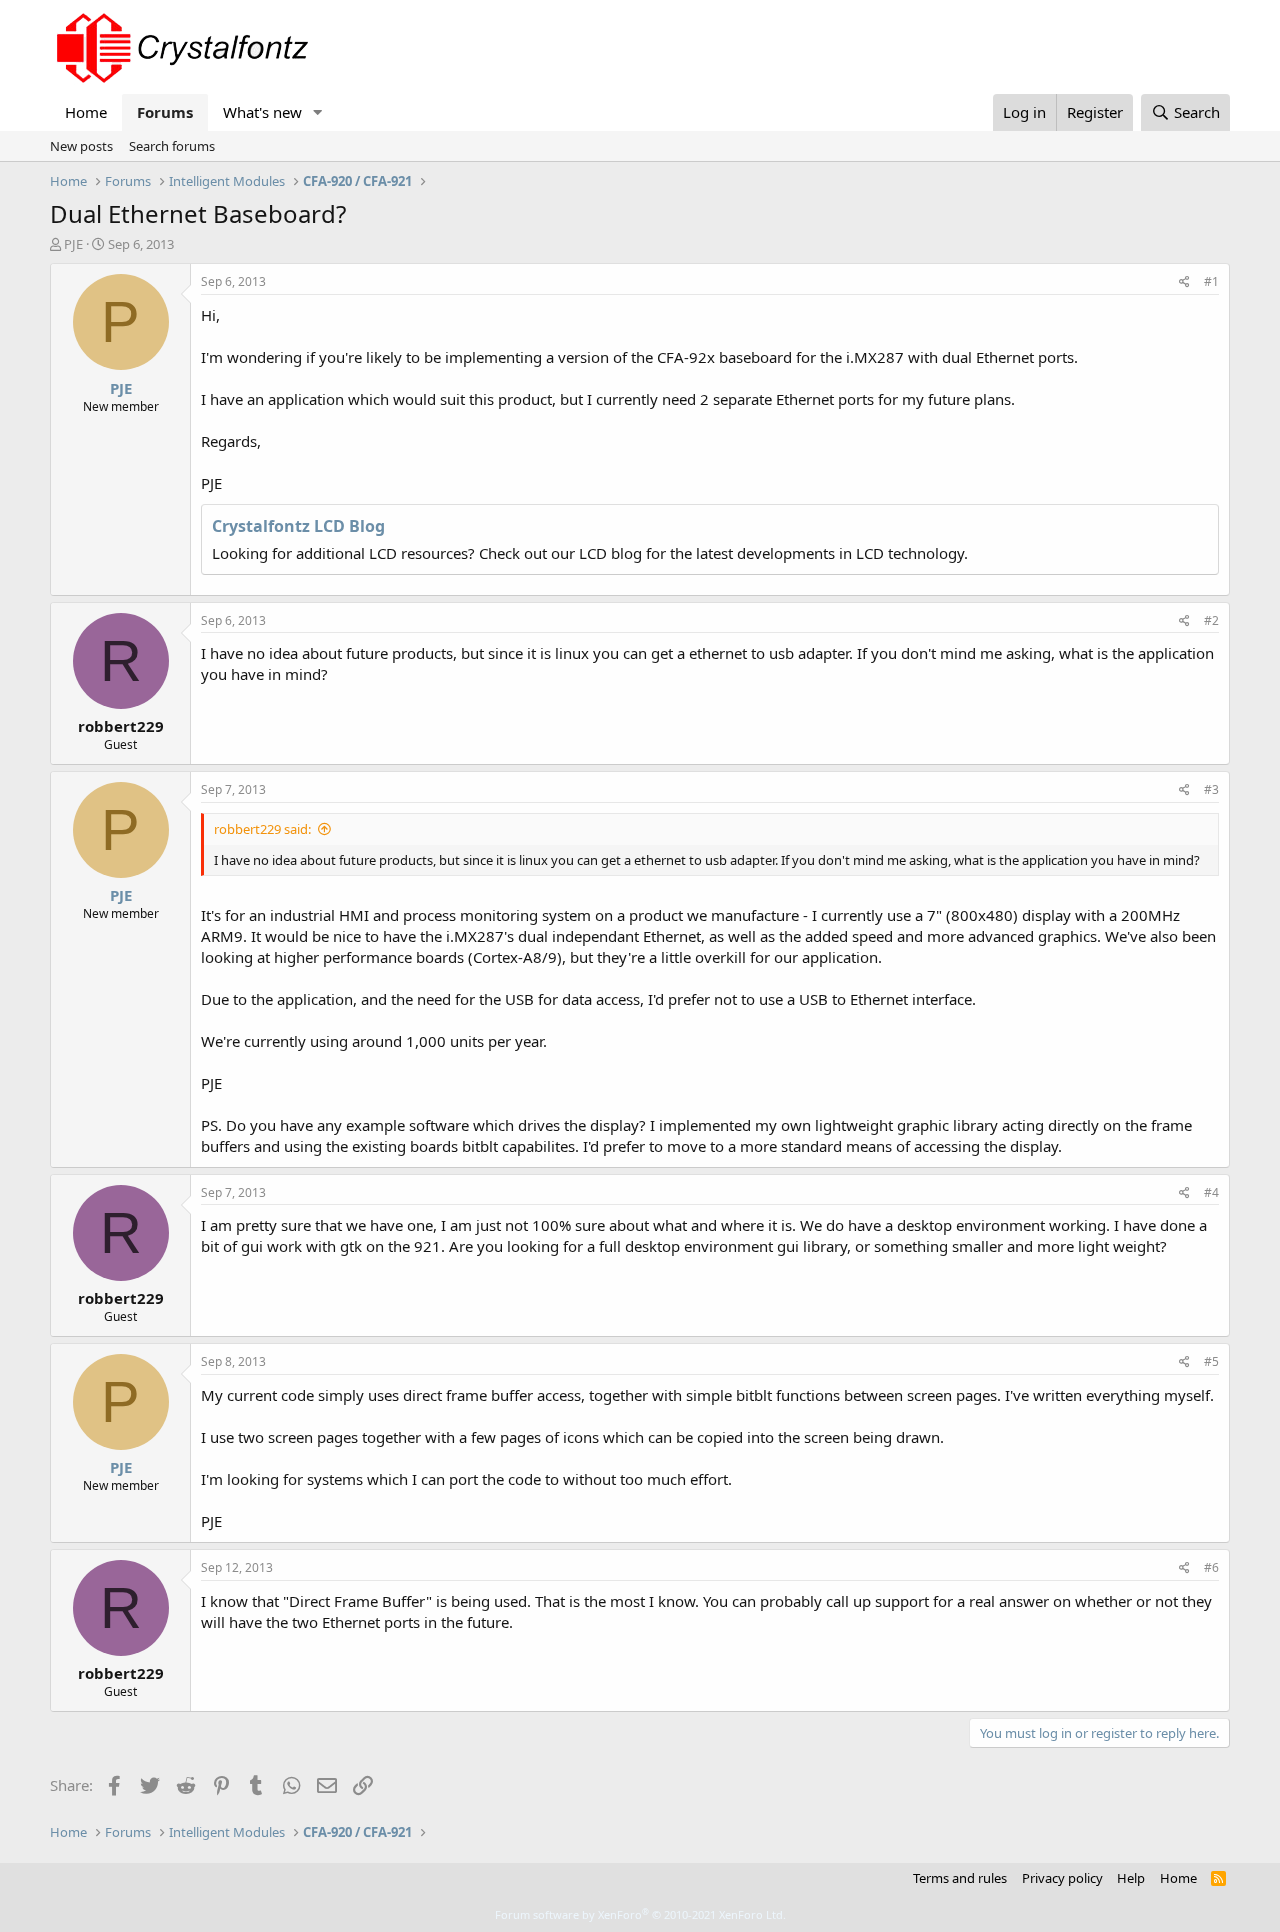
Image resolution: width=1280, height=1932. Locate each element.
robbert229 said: (262, 829)
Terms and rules (960, 1878)
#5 (1211, 1361)
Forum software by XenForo (640, 1914)
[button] (318, 112)
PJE (73, 244)
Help (1131, 1878)
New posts (81, 146)
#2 (1211, 620)
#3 (1211, 789)
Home (86, 112)
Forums (165, 112)
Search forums (172, 146)
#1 (1211, 281)
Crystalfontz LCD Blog (298, 526)
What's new (262, 112)
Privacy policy (1062, 1878)
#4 (1211, 1192)
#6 (1211, 1567)
